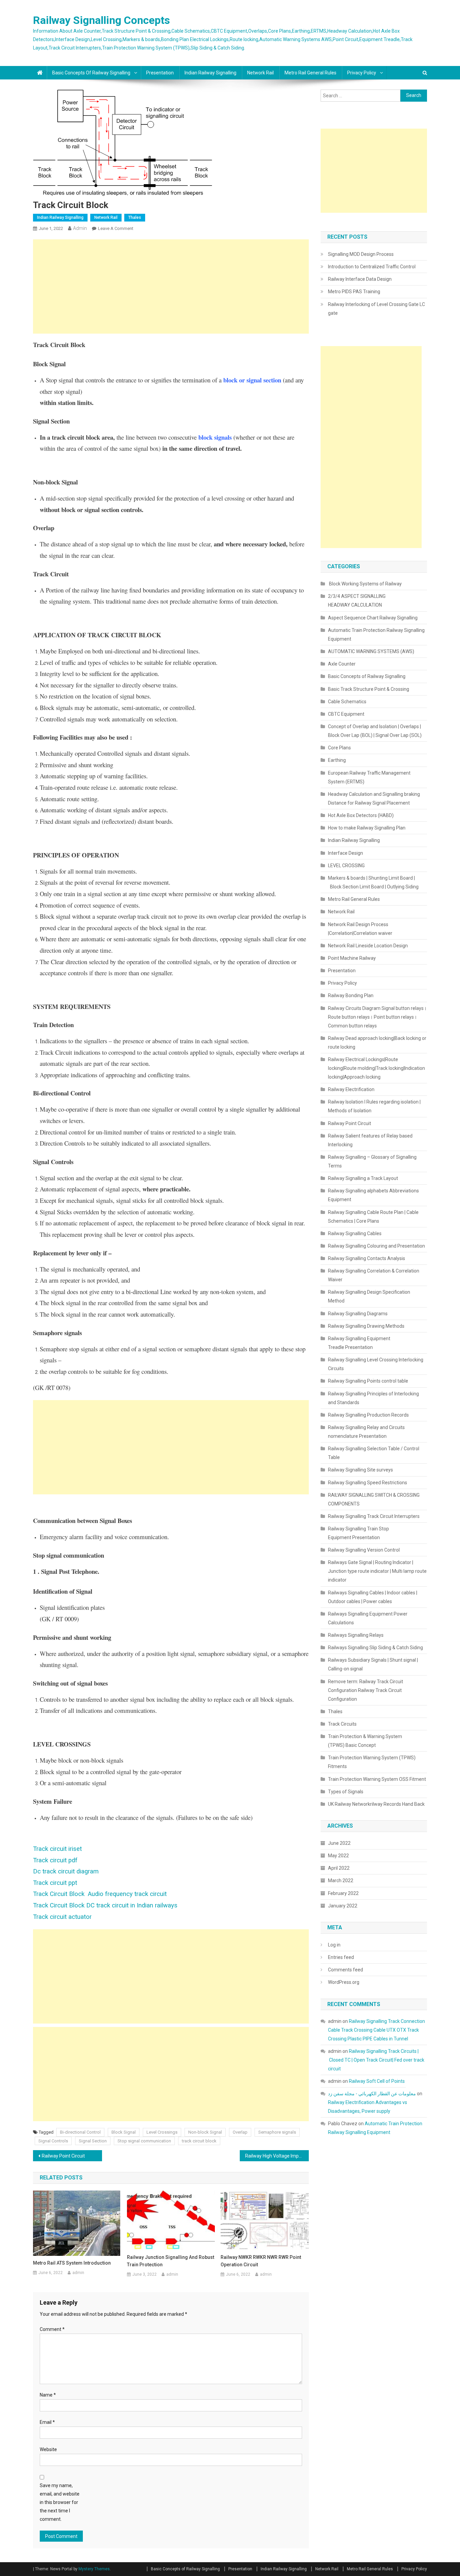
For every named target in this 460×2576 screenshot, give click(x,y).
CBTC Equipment (346, 714)
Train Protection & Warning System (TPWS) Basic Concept (365, 1741)
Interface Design (346, 853)
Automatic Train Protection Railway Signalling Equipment (376, 635)
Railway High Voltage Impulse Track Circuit (277, 2156)
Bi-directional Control (80, 2132)
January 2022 (343, 1906)
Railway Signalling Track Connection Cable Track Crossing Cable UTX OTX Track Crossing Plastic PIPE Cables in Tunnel (376, 2030)
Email (47, 2422)
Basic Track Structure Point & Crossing (369, 689)
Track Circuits (342, 1724)
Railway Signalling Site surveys (360, 1470)
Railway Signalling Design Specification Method (369, 1296)
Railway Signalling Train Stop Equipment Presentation (358, 1533)
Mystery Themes (94, 2569)
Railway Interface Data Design (360, 279)
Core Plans (339, 748)
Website (48, 2449)
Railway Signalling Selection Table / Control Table (374, 1453)
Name (48, 2395)
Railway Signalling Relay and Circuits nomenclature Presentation (366, 1432)
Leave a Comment (116, 228)
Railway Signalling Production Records (368, 1415)
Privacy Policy (362, 73)
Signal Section (93, 2141)
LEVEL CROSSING (346, 866)
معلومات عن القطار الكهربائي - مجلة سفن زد (372, 2094)
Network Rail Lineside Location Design (368, 946)
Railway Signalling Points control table (368, 1381)
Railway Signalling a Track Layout (363, 1178)
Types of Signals (346, 1792)
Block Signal (124, 2132)
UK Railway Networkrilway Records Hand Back (376, 1804)
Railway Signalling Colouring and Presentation (377, 1246)
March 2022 (341, 1880)
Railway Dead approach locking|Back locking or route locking (377, 1043)
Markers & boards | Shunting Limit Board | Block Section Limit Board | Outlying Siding (373, 882)
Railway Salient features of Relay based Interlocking (370, 1140)
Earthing (337, 760)
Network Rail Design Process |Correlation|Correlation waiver (360, 929)
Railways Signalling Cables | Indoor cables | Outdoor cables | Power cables (373, 1597)
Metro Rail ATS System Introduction (72, 2263)
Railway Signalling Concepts (102, 20)
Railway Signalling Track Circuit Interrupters (374, 1516)
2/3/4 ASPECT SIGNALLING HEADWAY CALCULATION (357, 601)
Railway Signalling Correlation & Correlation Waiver (374, 1275)
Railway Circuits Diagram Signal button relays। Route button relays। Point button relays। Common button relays (377, 1017)
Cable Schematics (347, 702)
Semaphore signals (277, 2132)
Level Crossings (162, 2132)
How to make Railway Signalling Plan (367, 828)
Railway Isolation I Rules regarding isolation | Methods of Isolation (374, 1106)
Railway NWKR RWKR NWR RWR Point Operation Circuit (261, 2261)
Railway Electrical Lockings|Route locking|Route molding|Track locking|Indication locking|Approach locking (376, 1068)
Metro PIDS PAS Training (354, 292)
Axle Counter (342, 664)
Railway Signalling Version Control (364, 1550)
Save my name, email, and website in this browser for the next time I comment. (60, 2502)
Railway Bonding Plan (351, 995)
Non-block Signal (205, 2132)
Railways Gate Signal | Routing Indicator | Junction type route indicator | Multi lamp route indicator (377, 1571)
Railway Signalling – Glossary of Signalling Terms (372, 1161)
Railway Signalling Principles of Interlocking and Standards (373, 1398)
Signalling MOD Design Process (361, 254)
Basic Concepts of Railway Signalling (91, 73)
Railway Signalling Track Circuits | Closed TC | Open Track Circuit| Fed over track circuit (376, 2060)
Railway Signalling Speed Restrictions (368, 1483)
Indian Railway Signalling (210, 73)
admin (80, 228)
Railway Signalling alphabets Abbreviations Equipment (373, 1195)
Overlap (240, 2132)
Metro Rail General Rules (310, 73)
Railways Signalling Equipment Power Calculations (368, 1618)
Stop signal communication (144, 2141)
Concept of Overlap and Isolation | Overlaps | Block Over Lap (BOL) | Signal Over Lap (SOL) (375, 731)
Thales (135, 217)
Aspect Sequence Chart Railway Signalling (373, 618)
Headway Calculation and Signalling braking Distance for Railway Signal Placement (374, 799)
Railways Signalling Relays (356, 1635)
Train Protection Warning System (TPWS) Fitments (372, 1762)
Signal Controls (53, 2141)
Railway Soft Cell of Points (377, 2081)
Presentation (160, 73)
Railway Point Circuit (63, 2156)
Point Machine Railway (352, 958)
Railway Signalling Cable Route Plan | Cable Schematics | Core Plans (373, 1217)
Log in (334, 1945)
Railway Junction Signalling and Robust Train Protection (171, 2261)
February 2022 (343, 1893)
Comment (52, 2329)
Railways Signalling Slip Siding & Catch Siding (375, 1648)
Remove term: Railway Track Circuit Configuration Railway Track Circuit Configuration (366, 1690)
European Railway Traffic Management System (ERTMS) (369, 777)
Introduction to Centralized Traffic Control (372, 267)
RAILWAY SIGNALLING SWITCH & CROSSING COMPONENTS (374, 1499)
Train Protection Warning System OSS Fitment (377, 1779)
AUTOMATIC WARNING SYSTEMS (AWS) (371, 651)
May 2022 (338, 1856)
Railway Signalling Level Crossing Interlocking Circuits (376, 1364)
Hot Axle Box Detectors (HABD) (361, 815)
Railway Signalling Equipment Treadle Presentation (359, 1343)
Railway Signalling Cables (355, 1233)
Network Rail (260, 73)
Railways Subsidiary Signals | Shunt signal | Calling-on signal (373, 1664)
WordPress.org (344, 1982)
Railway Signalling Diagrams (358, 1314)
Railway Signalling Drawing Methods (366, 1326)
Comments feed (346, 1970)
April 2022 (339, 1868)
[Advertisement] (171, 286)
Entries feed (341, 1957)
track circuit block (199, 2141)
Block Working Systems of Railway (365, 584)
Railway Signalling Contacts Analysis (367, 1258)
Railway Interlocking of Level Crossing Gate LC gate (376, 309)
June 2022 (339, 1843)
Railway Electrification (351, 1089)
